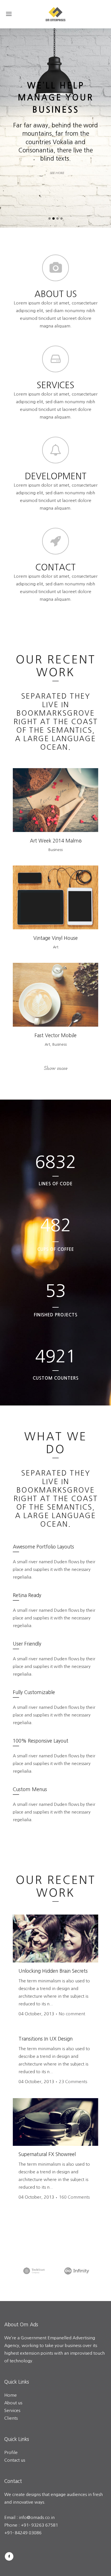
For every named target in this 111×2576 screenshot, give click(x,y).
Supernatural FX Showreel (47, 2154)
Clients (12, 2418)
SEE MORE (57, 173)
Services (12, 2410)
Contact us (15, 2460)
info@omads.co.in (37, 2517)
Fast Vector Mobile (55, 1035)
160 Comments (74, 2197)
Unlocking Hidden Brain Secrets (53, 1971)
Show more (56, 1069)
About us (13, 2403)
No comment (72, 2014)
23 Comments (73, 2082)
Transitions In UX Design (46, 2039)
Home (11, 2395)
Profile (11, 2452)
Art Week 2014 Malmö (56, 841)
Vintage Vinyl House (55, 938)
